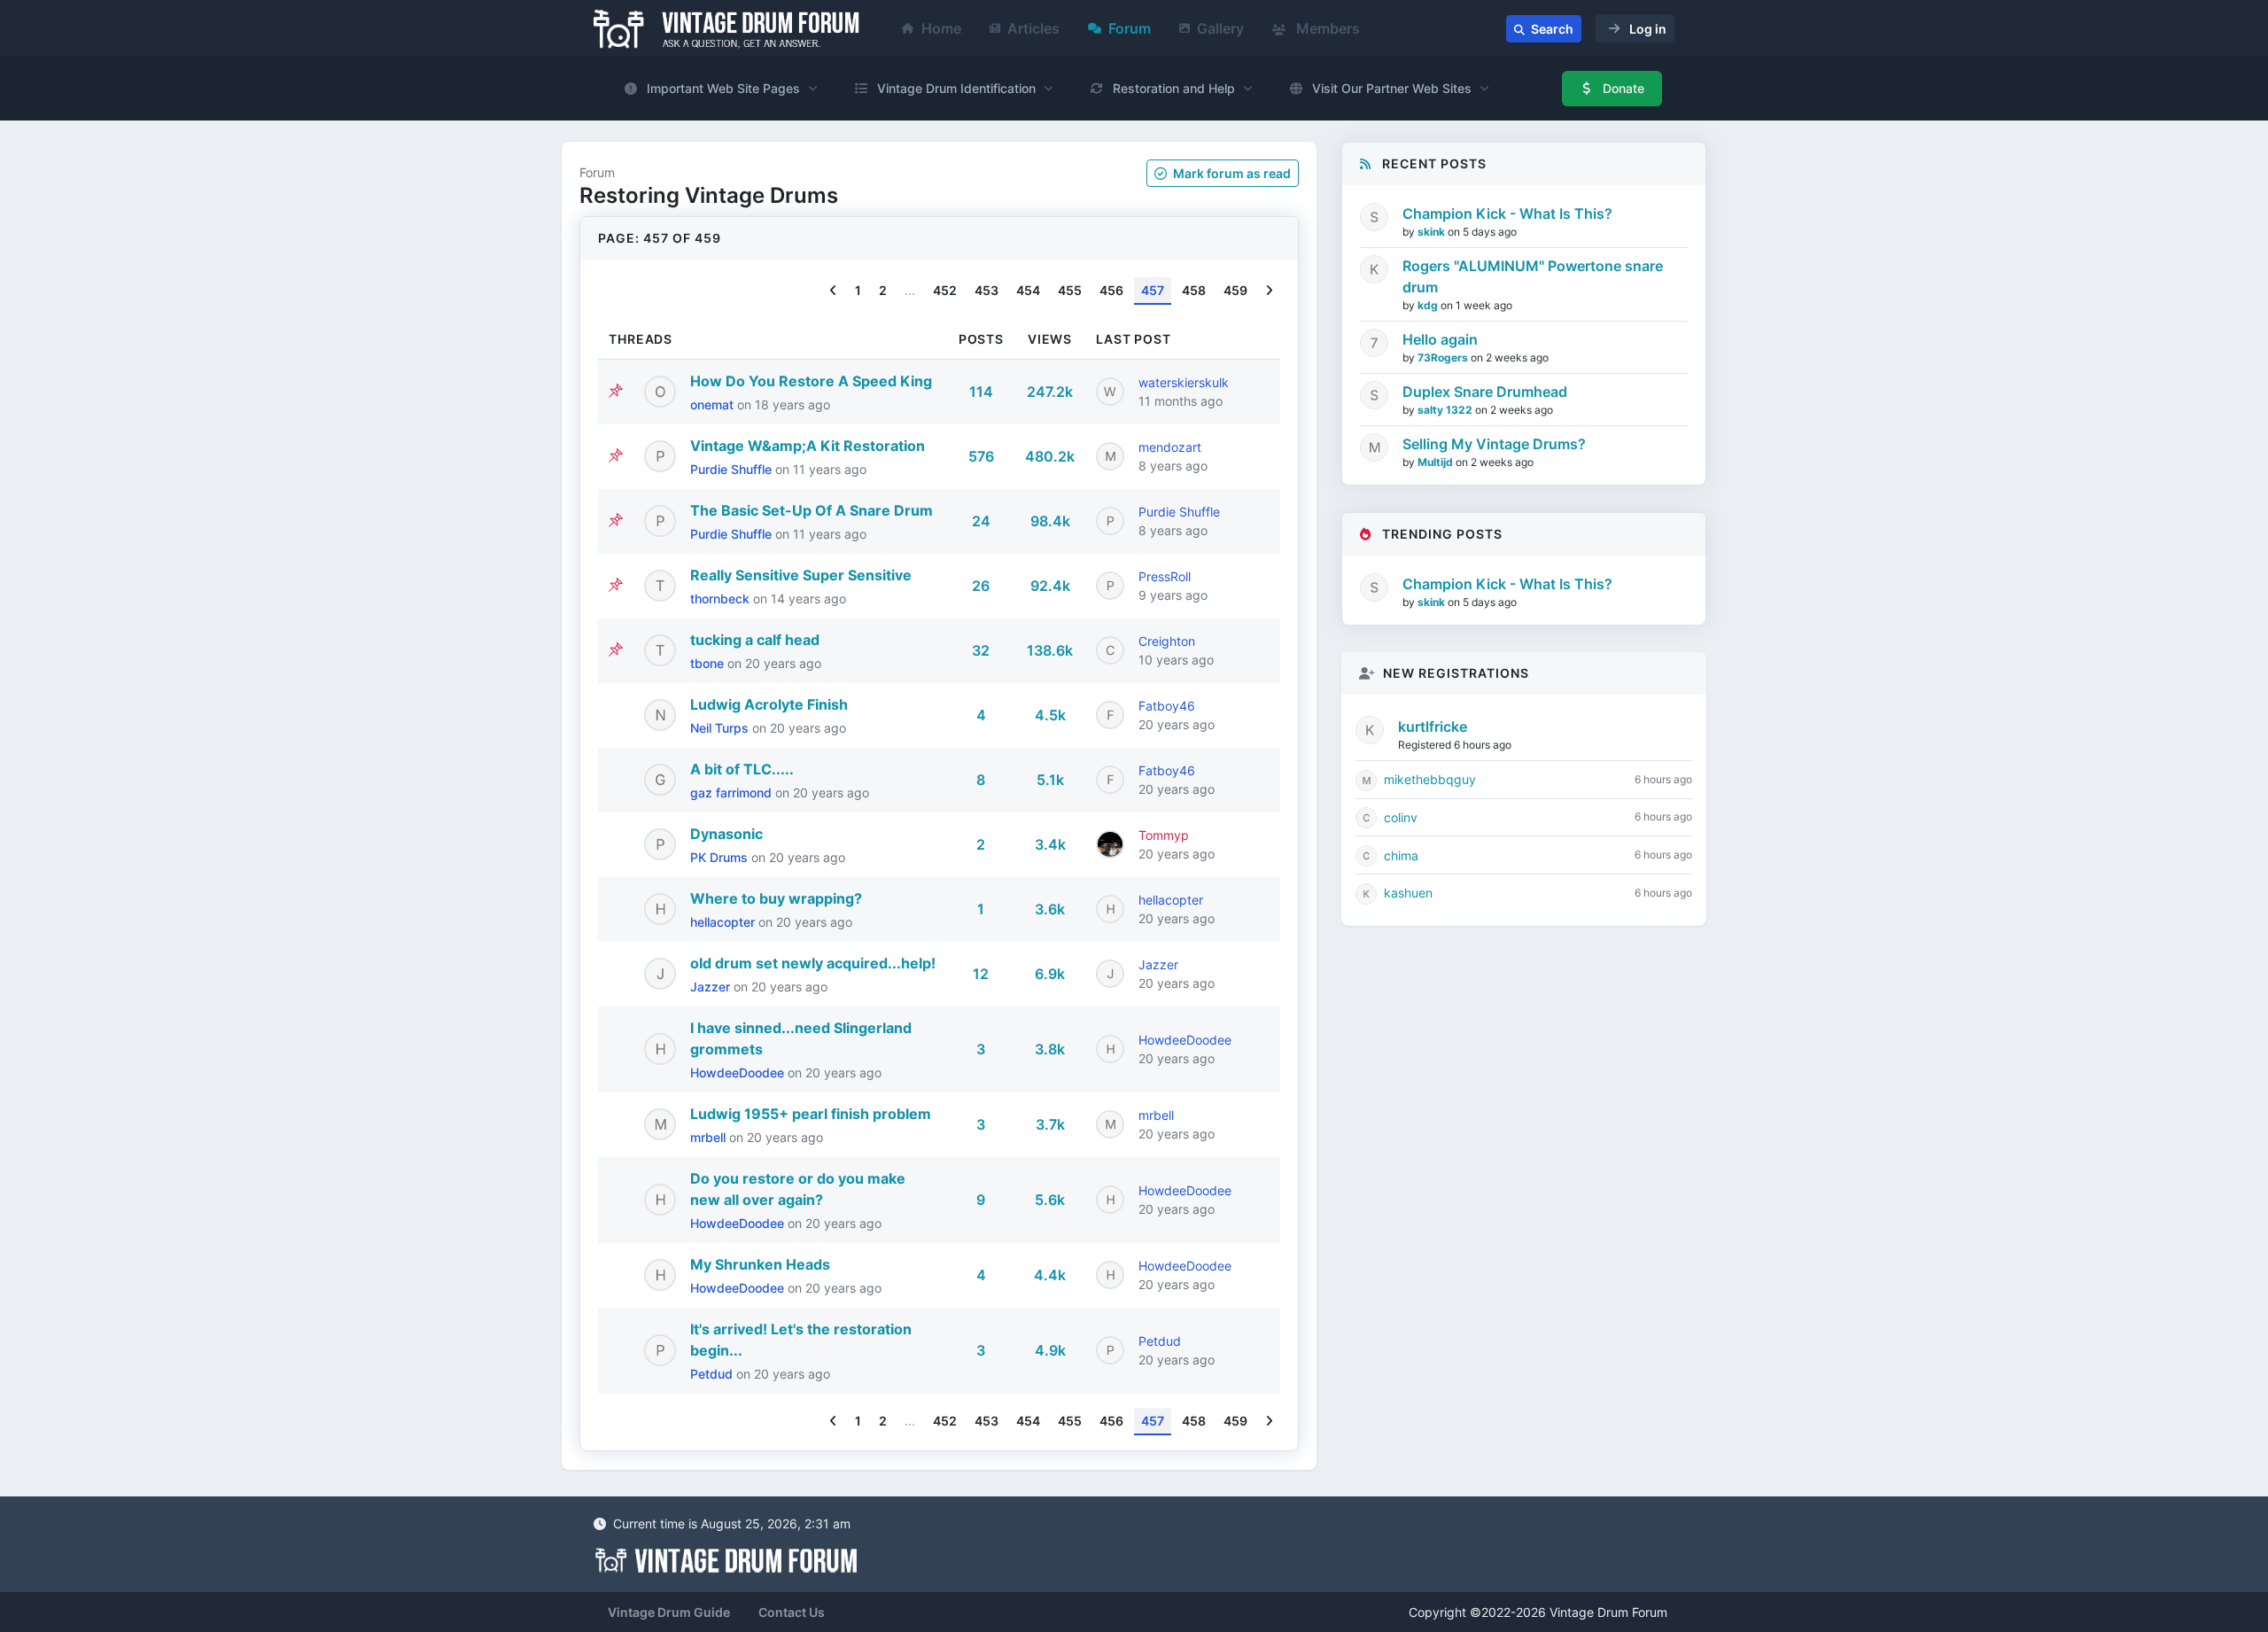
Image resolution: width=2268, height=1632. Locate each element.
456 (1111, 290)
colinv (1401, 817)
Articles (1033, 28)
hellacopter (724, 922)
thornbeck (722, 598)
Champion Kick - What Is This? (1507, 214)
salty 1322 (1446, 410)
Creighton (1167, 641)
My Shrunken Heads (760, 1264)
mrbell (710, 1137)
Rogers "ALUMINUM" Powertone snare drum (1533, 276)
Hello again (1440, 339)
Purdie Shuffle (733, 469)
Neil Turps (721, 728)
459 (1235, 290)
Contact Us (792, 1612)
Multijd (1437, 462)
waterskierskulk (1184, 382)
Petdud (713, 1374)
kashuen (1408, 893)
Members (1326, 28)
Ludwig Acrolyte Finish (769, 704)
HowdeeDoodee (739, 1072)
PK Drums (721, 857)
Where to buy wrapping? (776, 898)
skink (1433, 232)
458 (1194, 290)
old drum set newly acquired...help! (813, 963)
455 (1070, 290)
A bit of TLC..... (742, 769)
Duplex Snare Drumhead (1485, 392)
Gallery (1220, 28)
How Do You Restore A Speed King (811, 381)
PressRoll (1165, 576)
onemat (714, 404)
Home (941, 28)
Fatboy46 (1167, 706)
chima (1401, 855)
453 (986, 290)
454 (1028, 290)
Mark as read (1231, 173)
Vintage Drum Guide (669, 1612)
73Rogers (1444, 357)
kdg (1429, 305)
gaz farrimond (733, 793)
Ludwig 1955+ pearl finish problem (811, 1114)
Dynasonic (726, 834)
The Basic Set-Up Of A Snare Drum (812, 510)
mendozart (1170, 447)
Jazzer (712, 987)
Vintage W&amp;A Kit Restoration (808, 446)
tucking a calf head (755, 640)
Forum (1130, 28)
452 (945, 290)
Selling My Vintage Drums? (1494, 444)
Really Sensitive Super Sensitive (801, 575)
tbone (709, 663)
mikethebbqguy (1430, 779)
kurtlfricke (1433, 727)
